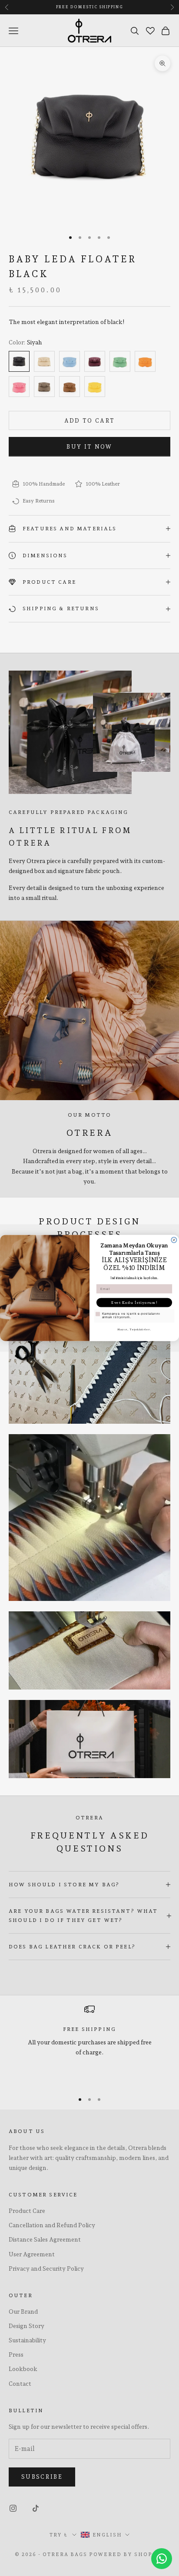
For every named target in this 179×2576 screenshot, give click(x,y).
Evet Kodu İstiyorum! (134, 1303)
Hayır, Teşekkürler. (134, 1330)
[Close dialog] (174, 1240)
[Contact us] (162, 2559)
